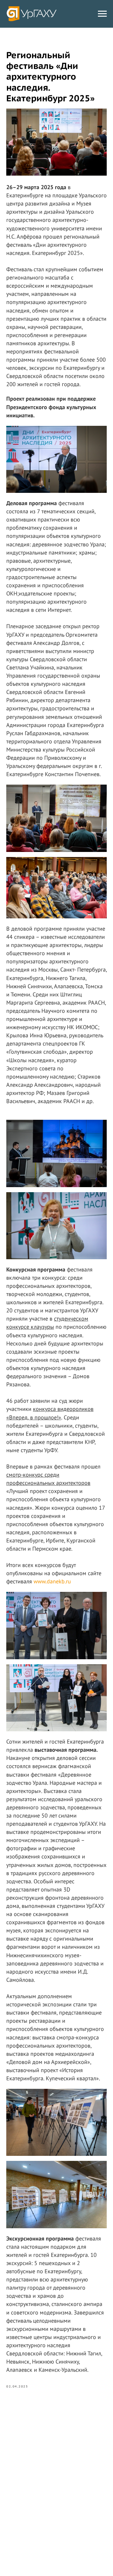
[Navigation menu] (102, 14)
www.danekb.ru (52, 1581)
